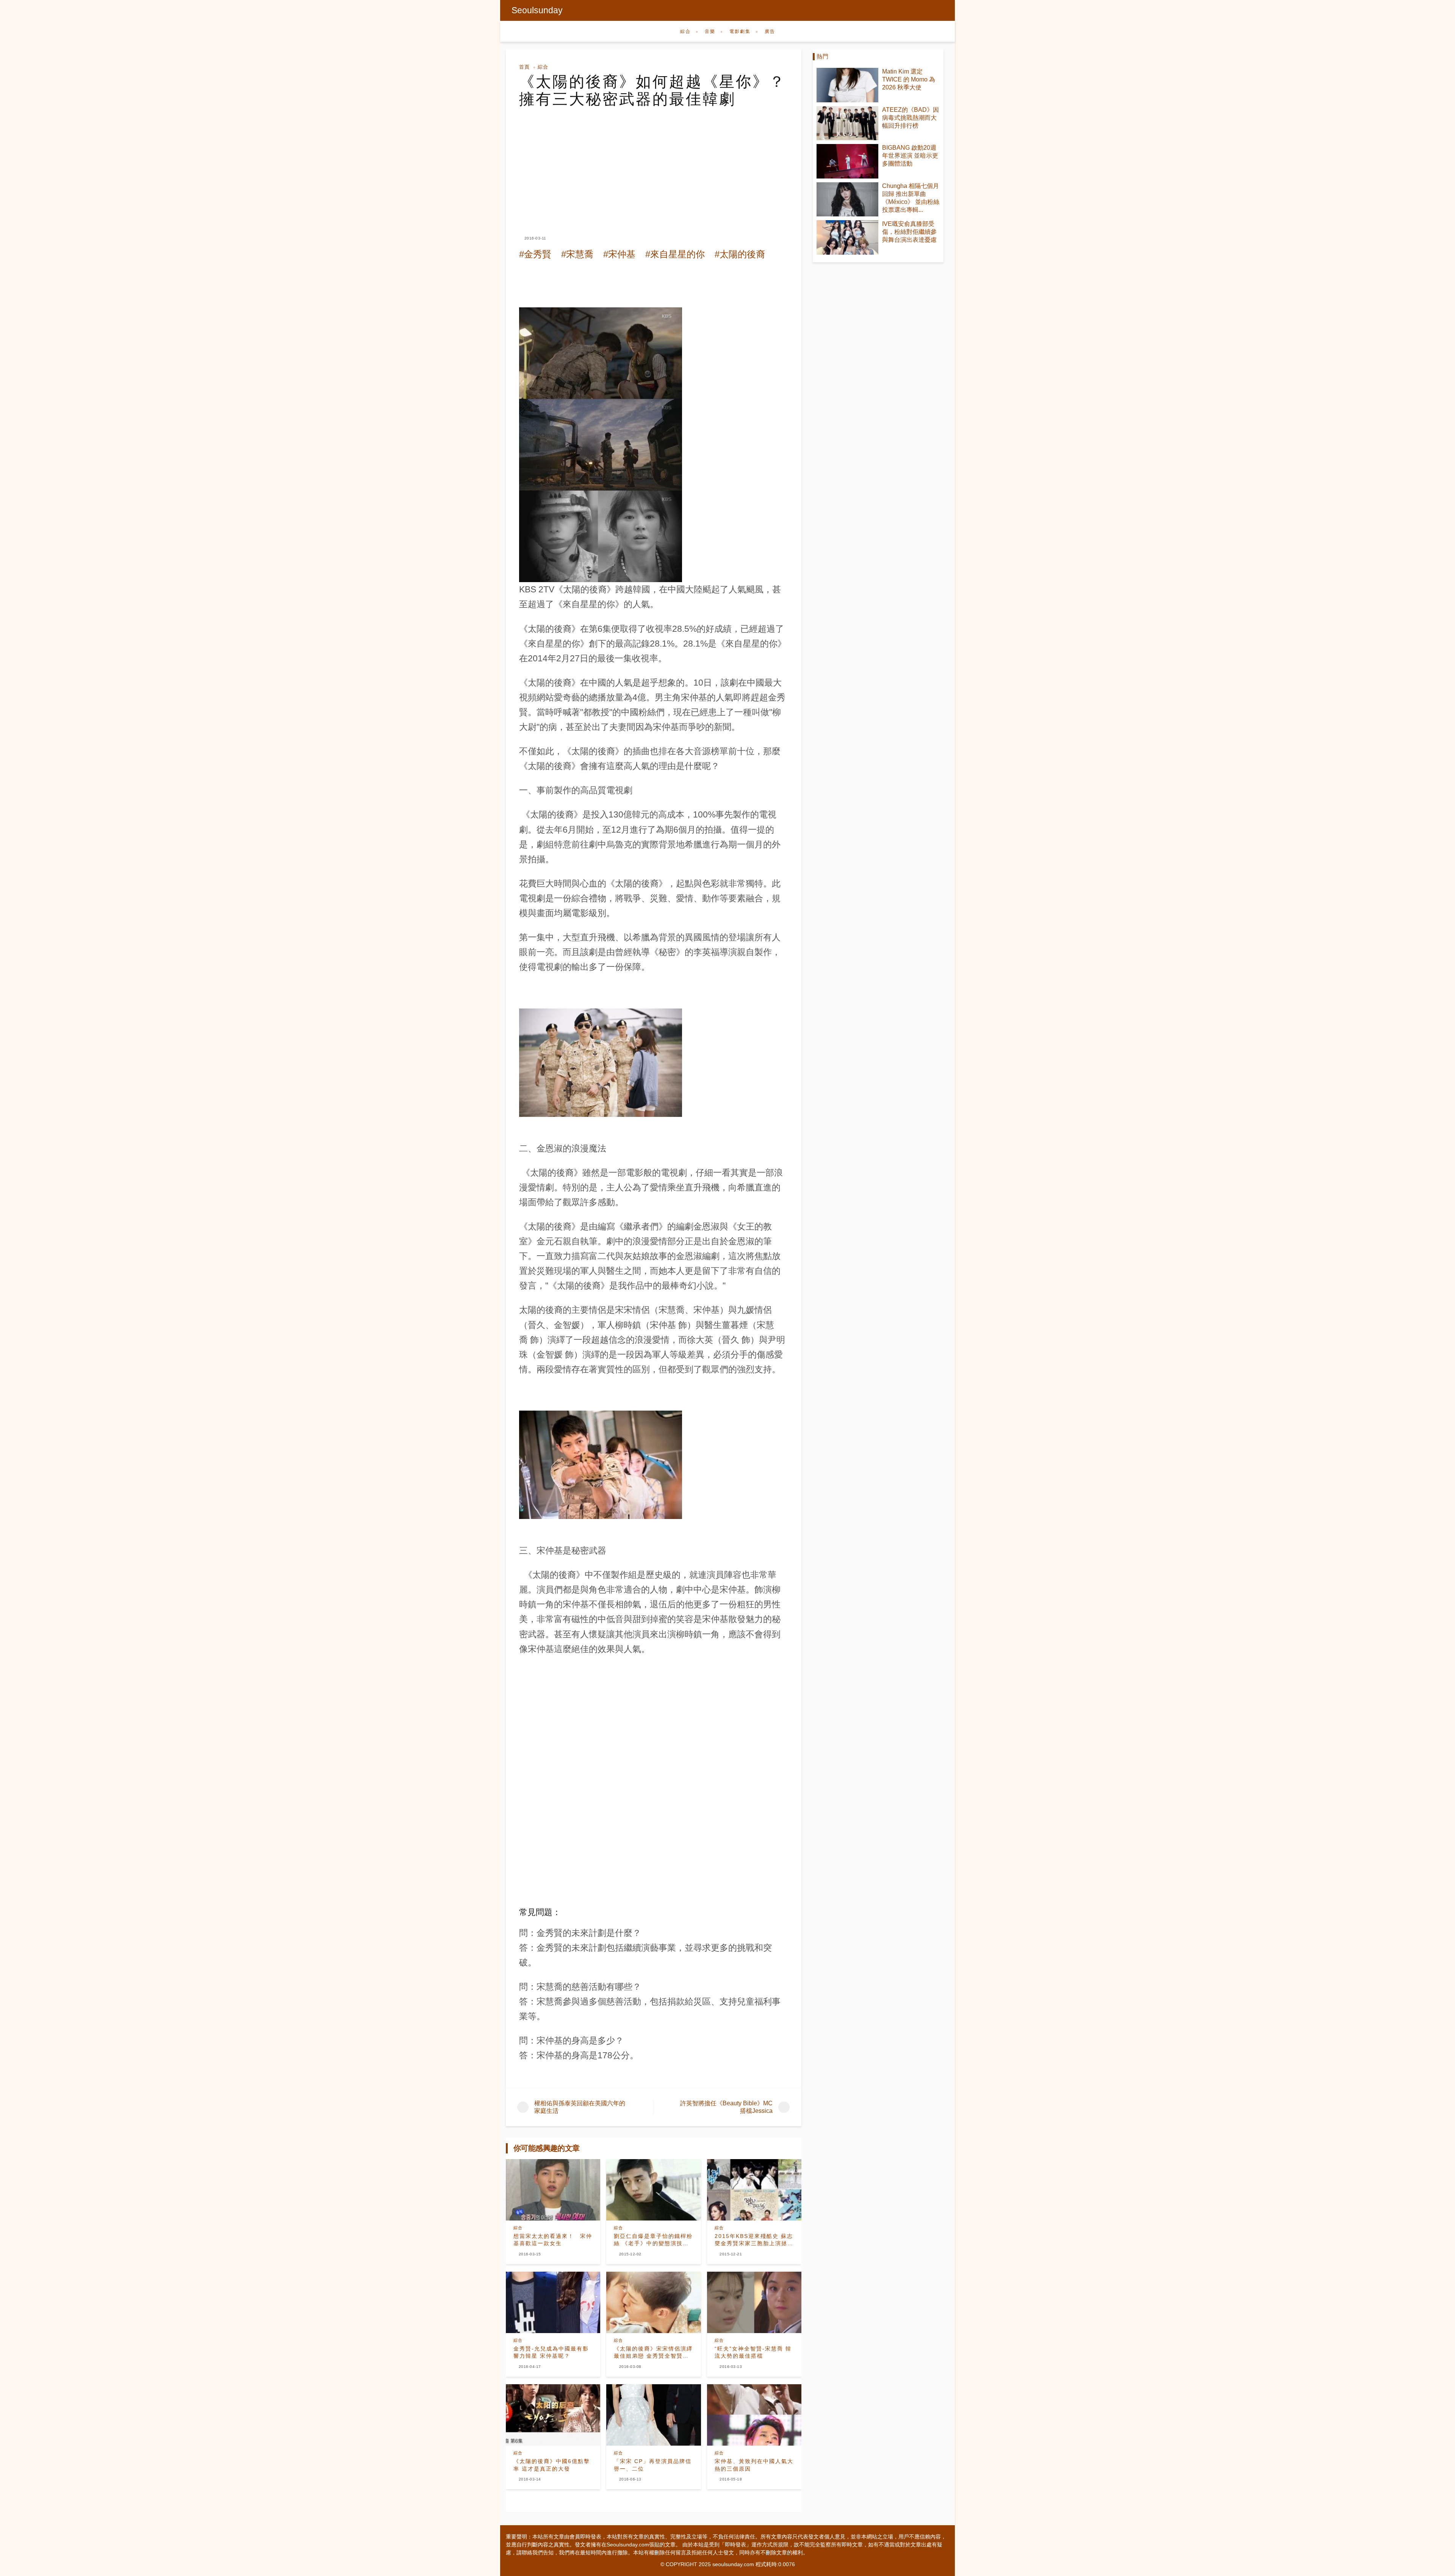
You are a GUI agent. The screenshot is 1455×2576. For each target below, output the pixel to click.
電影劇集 (740, 31)
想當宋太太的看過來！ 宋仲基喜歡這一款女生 (553, 2240)
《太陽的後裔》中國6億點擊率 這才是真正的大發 (552, 2465)
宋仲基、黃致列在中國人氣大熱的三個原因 (754, 2465)
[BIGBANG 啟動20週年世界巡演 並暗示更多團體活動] (847, 161)
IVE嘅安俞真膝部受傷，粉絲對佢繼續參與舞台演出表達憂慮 (909, 232)
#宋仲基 (619, 254)
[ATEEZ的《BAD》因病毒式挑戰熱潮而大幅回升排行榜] (847, 123)
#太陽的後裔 (740, 254)
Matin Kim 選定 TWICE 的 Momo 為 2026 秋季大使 (909, 79)
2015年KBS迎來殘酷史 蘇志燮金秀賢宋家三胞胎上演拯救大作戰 (754, 2240)
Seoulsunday (537, 10)
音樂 (710, 31)
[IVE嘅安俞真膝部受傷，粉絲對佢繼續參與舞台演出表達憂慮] (847, 237)
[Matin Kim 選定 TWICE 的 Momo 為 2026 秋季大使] (847, 85)
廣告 (770, 31)
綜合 (685, 31)
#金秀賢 (535, 254)
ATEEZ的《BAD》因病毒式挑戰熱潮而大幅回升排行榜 (911, 118)
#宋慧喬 (577, 254)
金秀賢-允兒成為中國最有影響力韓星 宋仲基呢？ (551, 2352)
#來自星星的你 (675, 254)
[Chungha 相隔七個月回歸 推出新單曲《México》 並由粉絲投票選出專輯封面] (847, 200)
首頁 (524, 67)
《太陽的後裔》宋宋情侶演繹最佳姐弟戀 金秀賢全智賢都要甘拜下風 (653, 2353)
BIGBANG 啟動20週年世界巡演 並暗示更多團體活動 (910, 156)
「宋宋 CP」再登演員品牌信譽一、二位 (653, 2465)
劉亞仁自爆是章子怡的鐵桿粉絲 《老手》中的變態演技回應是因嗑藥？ (653, 2240)
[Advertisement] (654, 164)
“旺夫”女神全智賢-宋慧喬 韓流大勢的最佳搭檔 (753, 2352)
